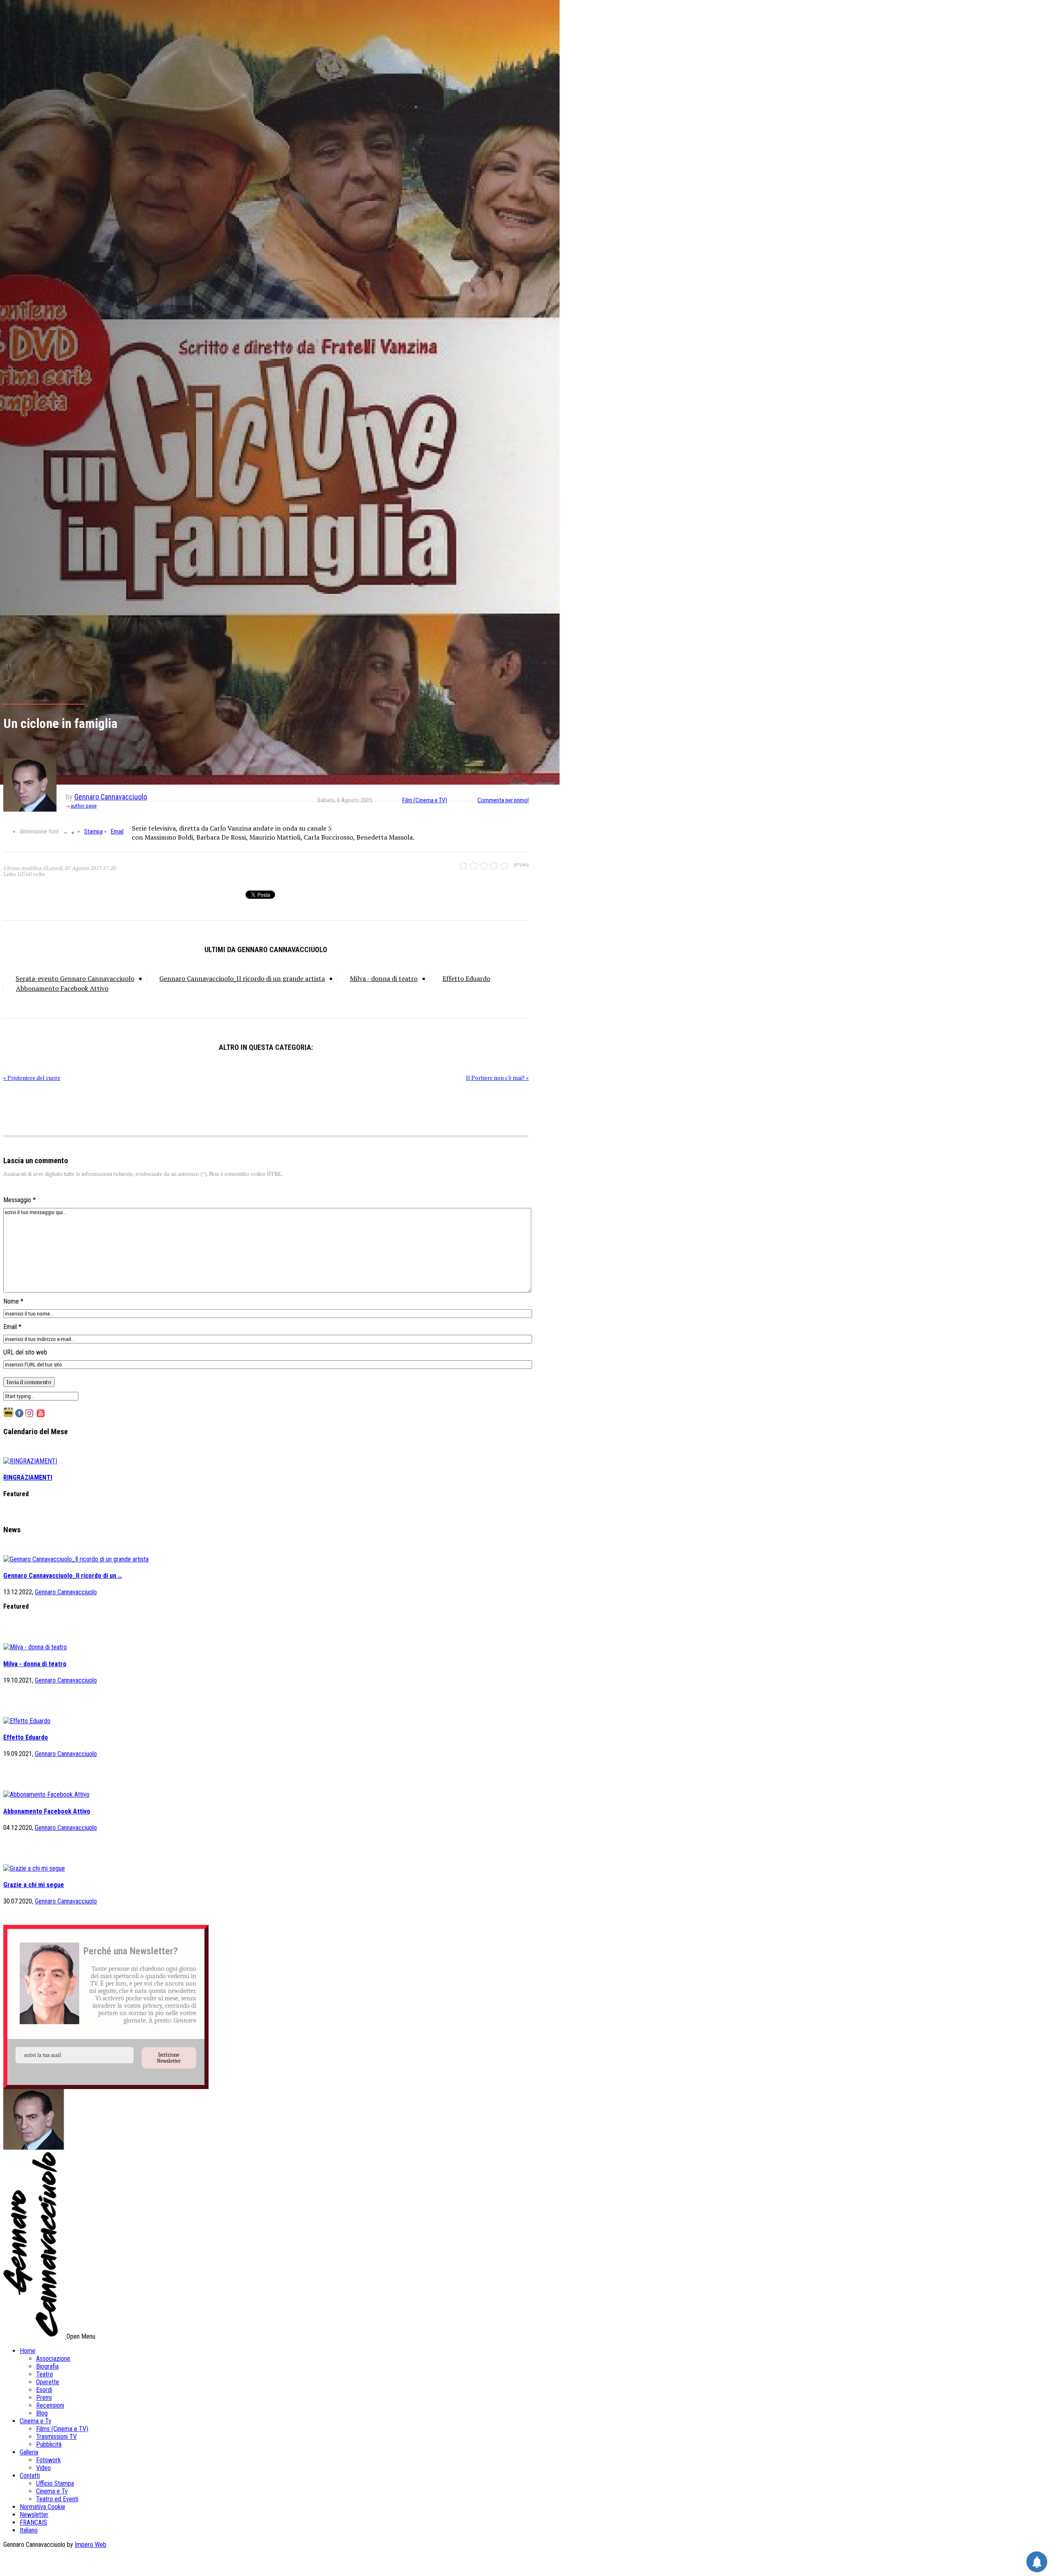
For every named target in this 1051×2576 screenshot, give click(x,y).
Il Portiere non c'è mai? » (497, 1078)
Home (28, 2351)
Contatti (30, 2476)
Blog (42, 2413)
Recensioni (50, 2405)
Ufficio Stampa (55, 2483)
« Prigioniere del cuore (32, 1078)
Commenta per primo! (503, 800)
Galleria (29, 2452)
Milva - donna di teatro (384, 978)
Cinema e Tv (36, 2421)
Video (44, 2468)
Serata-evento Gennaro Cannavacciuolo (75, 978)
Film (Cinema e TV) (425, 800)
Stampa (93, 831)
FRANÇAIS (33, 2522)
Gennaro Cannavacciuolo (111, 797)
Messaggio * (20, 1200)
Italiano (29, 2530)
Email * (12, 1327)
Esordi (44, 2390)
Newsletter (34, 2515)
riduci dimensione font (65, 832)
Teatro (45, 2374)
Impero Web (91, 2545)
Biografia (47, 2366)
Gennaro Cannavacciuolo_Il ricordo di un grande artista (242, 978)
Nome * (13, 1301)
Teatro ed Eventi (57, 2499)
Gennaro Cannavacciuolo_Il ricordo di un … (63, 1576)
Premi (44, 2398)
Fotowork (48, 2460)
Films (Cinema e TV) (62, 2429)
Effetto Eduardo (466, 978)
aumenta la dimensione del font (73, 832)
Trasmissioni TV (56, 2437)
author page (84, 806)
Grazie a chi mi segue (34, 1885)
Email (117, 831)
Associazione (53, 2359)
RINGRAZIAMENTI (28, 1477)
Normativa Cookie (42, 2507)
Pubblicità (49, 2444)
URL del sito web (25, 1352)
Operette (48, 2382)
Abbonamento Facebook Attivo (62, 988)
